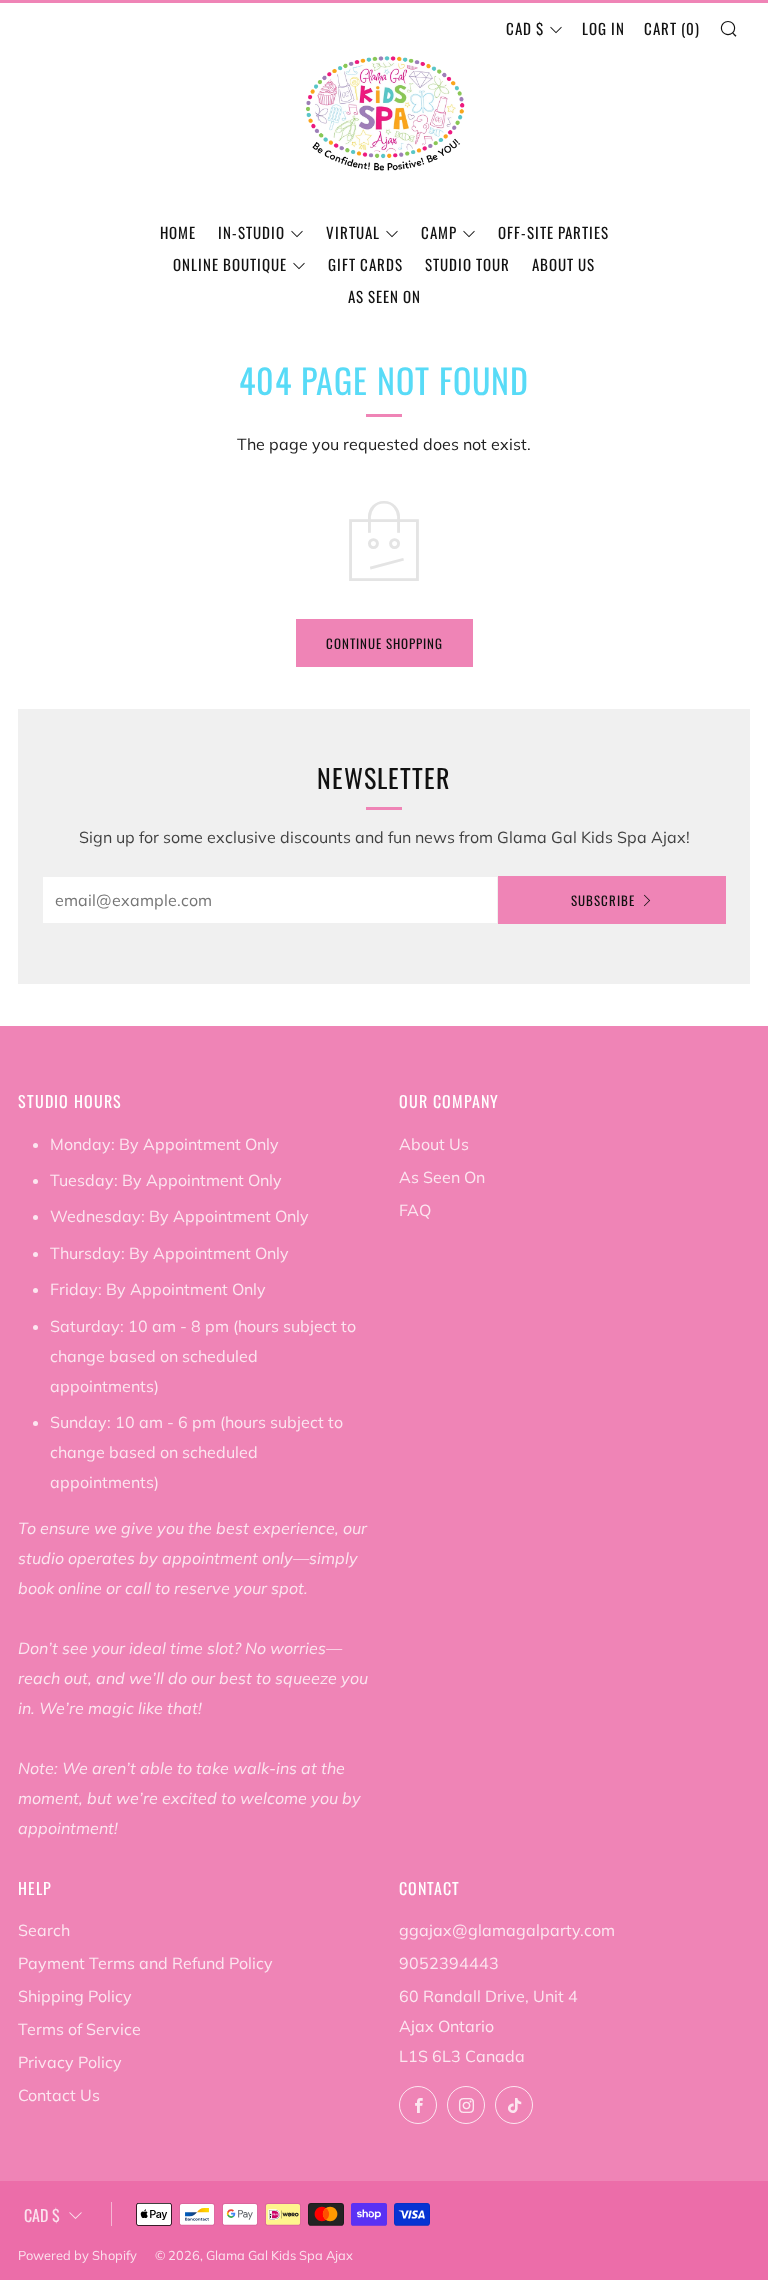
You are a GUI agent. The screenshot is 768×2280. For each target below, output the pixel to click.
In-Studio (251, 232)
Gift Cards (365, 264)
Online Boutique (230, 264)
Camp (439, 232)
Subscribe (603, 900)
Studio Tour (467, 264)
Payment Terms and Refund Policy (145, 1963)
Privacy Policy (70, 2062)
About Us (563, 264)
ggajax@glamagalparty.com (507, 1930)
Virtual (353, 232)
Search (44, 1930)
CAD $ (525, 28)
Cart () (672, 28)
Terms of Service (79, 2029)
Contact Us (59, 2095)
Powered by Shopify (77, 2255)
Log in (603, 28)
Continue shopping (384, 643)
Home (178, 232)
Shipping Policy (75, 1996)
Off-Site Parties (553, 232)
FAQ (415, 1210)
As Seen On (384, 296)
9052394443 (449, 1963)
